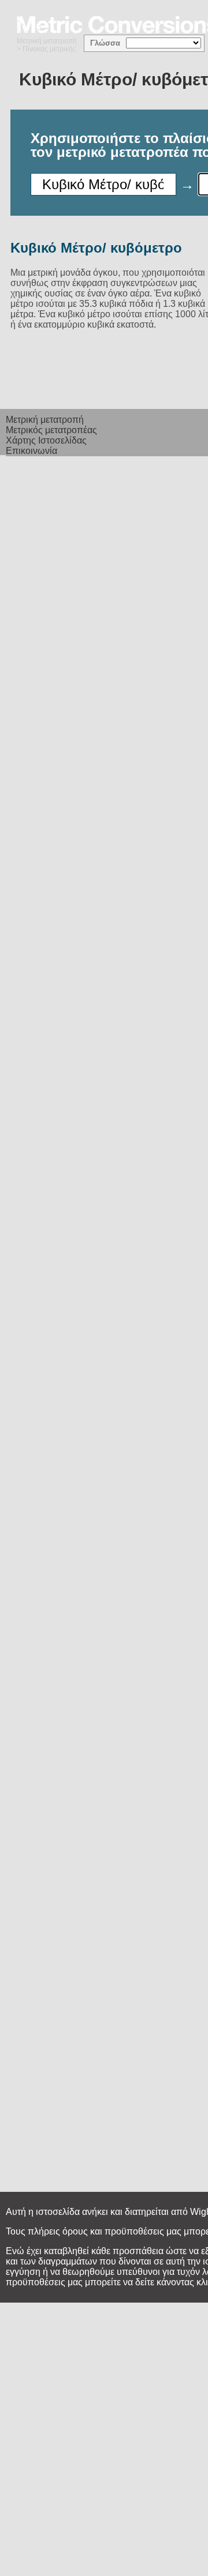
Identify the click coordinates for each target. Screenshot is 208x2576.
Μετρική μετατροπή (47, 41)
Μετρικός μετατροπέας (51, 430)
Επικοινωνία (31, 451)
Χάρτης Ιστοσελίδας (46, 440)
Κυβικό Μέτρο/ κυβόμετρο (96, 248)
